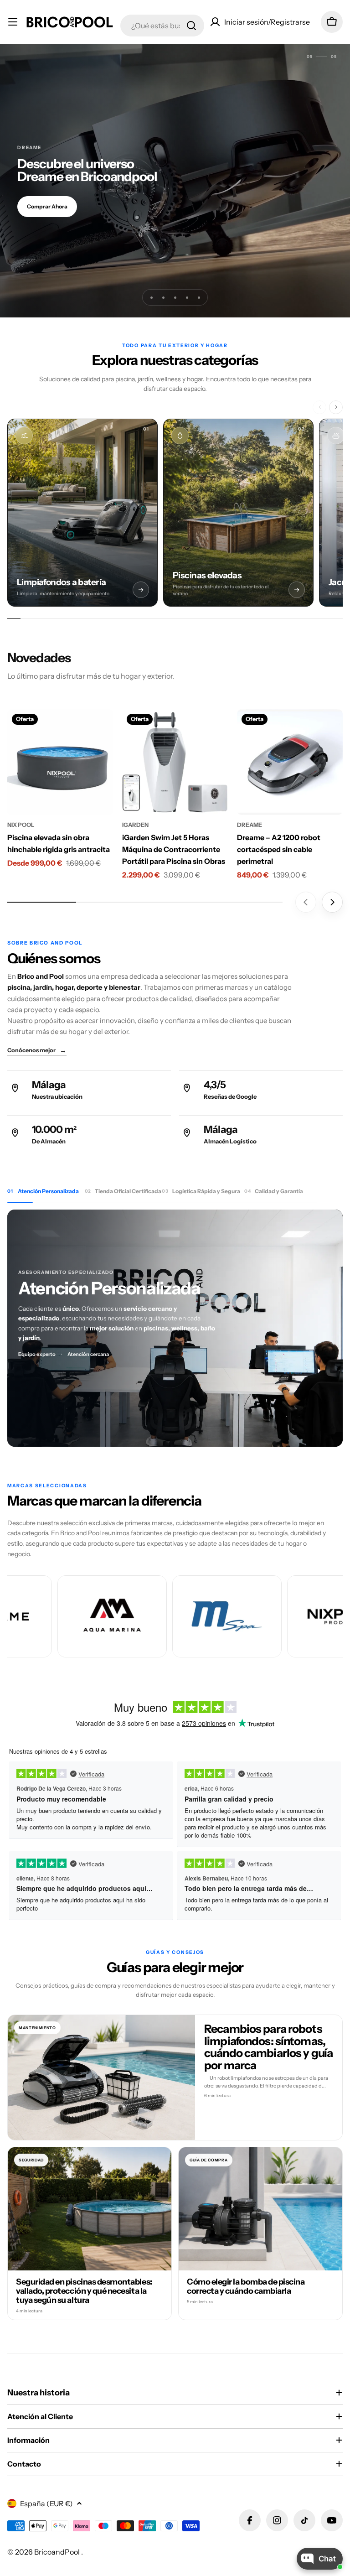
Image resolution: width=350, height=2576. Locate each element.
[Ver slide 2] (163, 297)
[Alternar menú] (13, 22)
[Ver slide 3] (175, 297)
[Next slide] (332, 902)
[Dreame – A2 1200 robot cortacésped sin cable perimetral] (290, 762)
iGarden (135, 825)
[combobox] (162, 26)
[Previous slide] (306, 902)
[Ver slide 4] (187, 297)
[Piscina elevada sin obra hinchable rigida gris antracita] (60, 762)
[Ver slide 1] (151, 297)
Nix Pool (21, 825)
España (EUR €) (46, 2503)
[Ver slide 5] (199, 297)
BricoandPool (58, 2552)
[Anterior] (319, 407)
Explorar (38, 209)
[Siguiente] (336, 407)
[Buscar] (191, 26)
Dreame (250, 825)
